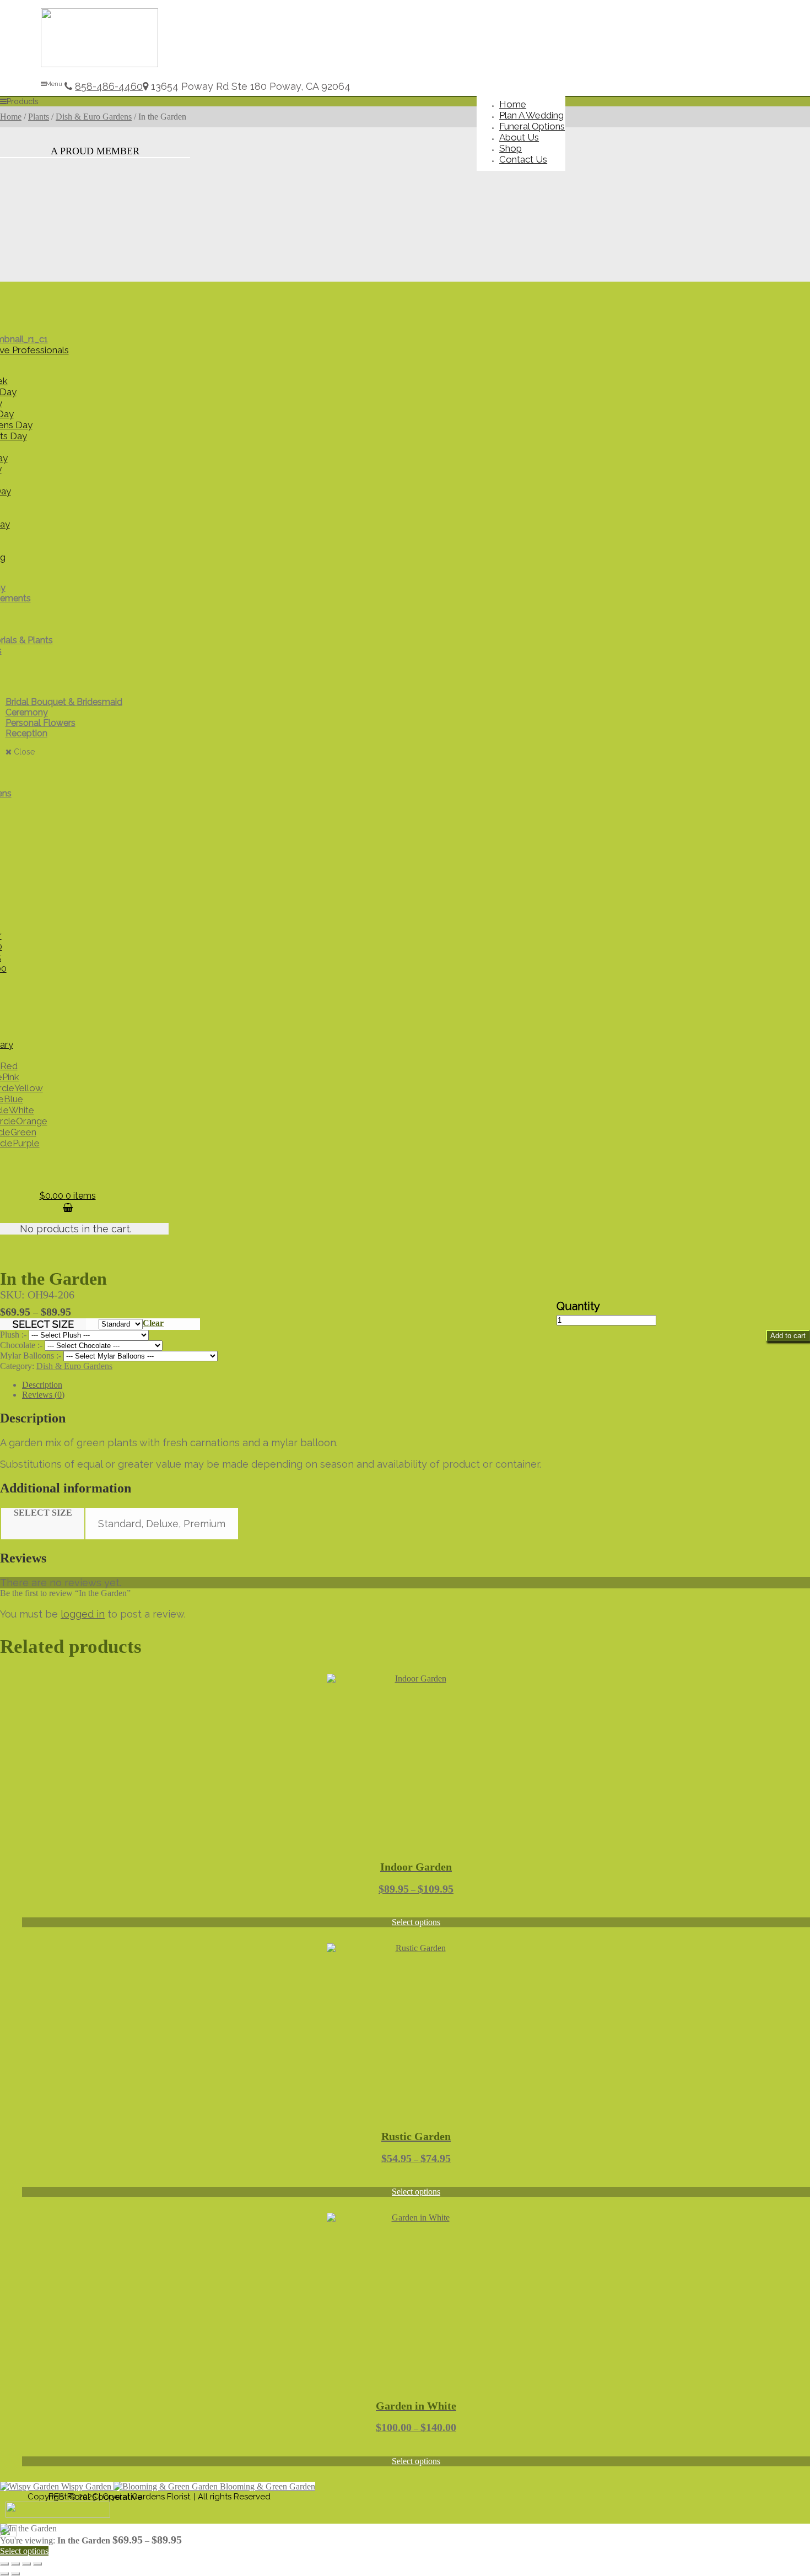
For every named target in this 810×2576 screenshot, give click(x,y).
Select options (416, 1922)
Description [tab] (42, 1385)
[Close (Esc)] (37, 2564)
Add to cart (788, 1336)
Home (11, 117)
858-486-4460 (109, 86)
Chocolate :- (22, 1345)
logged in (83, 1614)
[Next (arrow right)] (15, 2574)
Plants (39, 117)
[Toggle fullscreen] (15, 2564)
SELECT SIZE (43, 1324)
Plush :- (14, 1335)
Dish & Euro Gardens (94, 117)
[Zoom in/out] (4, 2564)
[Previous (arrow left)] (4, 2574)
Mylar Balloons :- (32, 1356)
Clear (153, 1323)
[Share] (26, 2564)
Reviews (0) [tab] (43, 1395)
